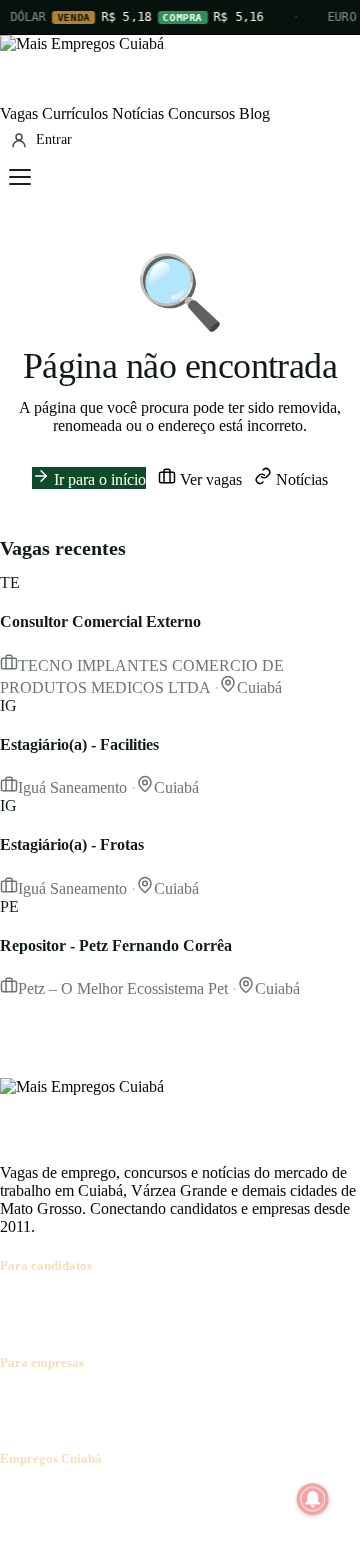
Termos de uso (197, 1497)
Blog (254, 113)
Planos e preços (276, 1401)
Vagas (19, 113)
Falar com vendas (55, 1419)
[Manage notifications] (313, 1499)
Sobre (18, 1497)
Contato (122, 1497)
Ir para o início (98, 479)
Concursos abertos (248, 1304)
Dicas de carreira (121, 1322)
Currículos (75, 113)
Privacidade (284, 1497)
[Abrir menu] (20, 177)
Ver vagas (209, 479)
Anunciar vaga (46, 1401)
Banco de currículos (160, 1401)
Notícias (138, 113)
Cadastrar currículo (126, 1304)
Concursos (201, 113)
